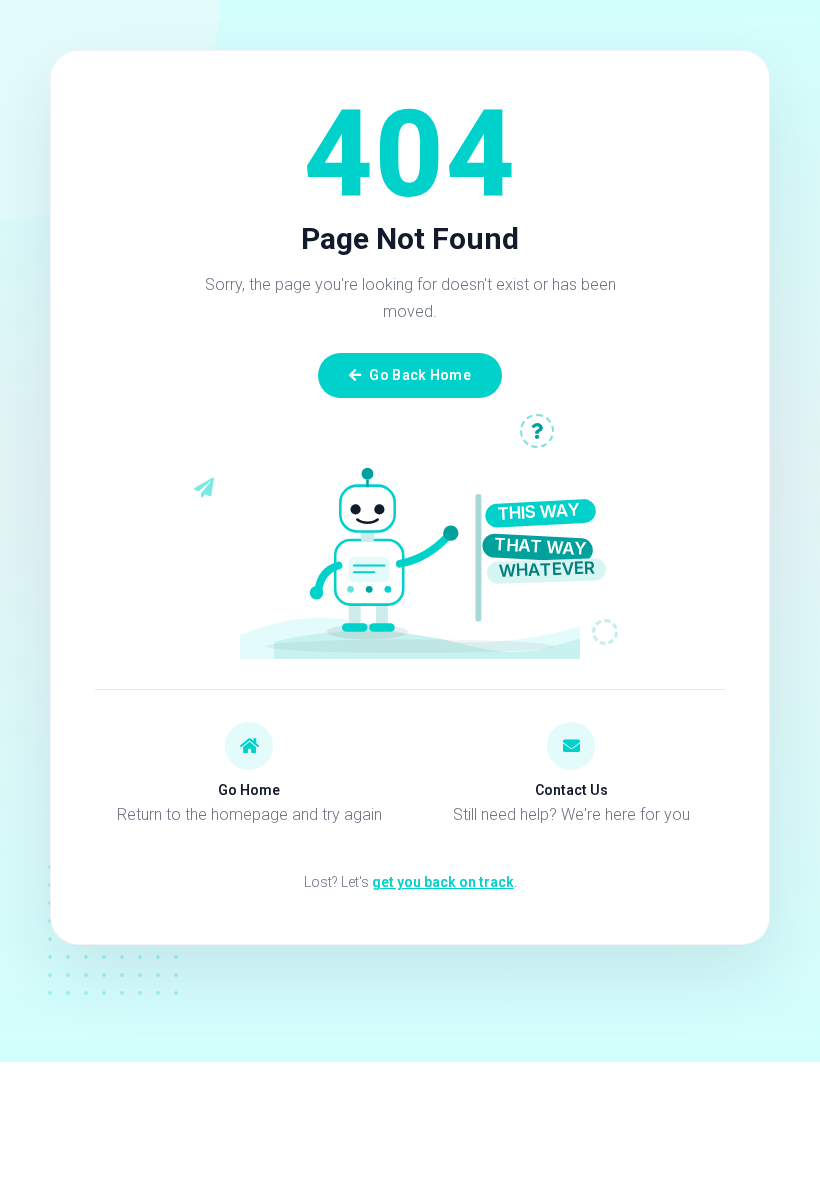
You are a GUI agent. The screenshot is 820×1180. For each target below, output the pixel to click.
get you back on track (443, 882)
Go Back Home (419, 375)
